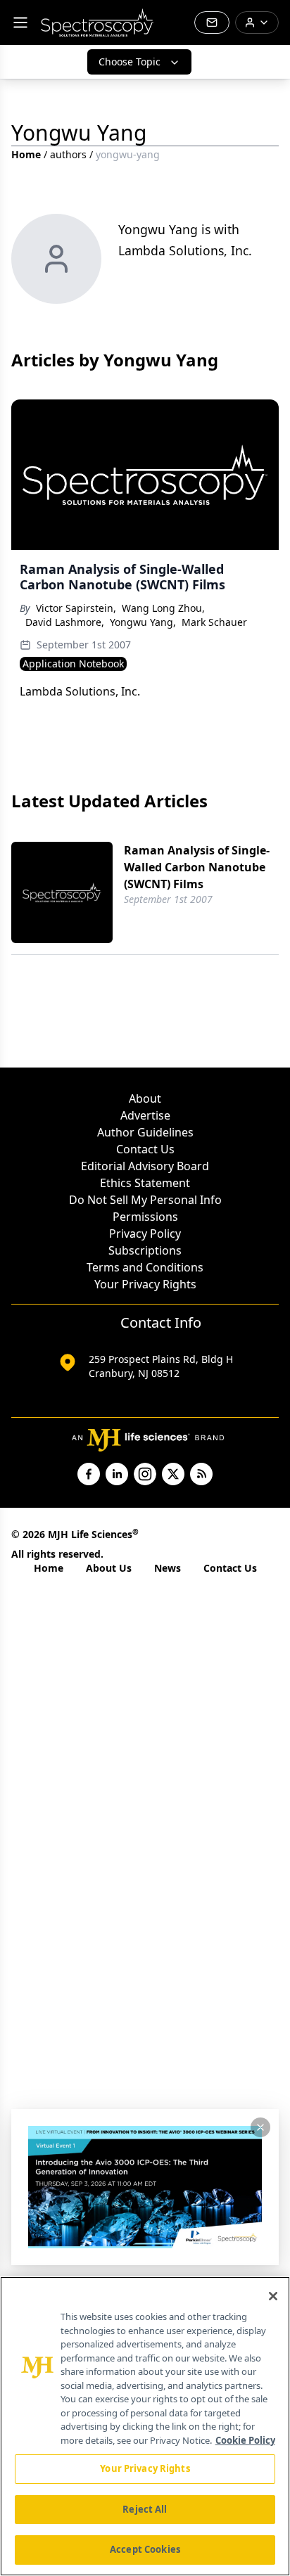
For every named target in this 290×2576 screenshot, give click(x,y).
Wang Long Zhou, (163, 608)
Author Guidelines (145, 1132)
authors (68, 154)
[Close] (273, 2296)
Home (26, 154)
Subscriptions (145, 1250)
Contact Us (145, 1149)
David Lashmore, (65, 622)
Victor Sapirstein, (76, 608)
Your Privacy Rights (145, 1284)
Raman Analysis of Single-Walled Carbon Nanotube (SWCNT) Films (197, 867)
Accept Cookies (145, 2549)
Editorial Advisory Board (145, 1166)
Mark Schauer (214, 622)
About (145, 1098)
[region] (145, 2426)
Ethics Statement (145, 1183)
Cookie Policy (245, 2440)
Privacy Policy (145, 1233)
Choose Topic (130, 62)
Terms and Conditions (145, 1267)
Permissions (145, 1217)
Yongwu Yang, (143, 622)
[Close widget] (260, 2127)
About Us (109, 1568)
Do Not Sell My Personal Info (145, 1200)
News (168, 1568)
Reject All (145, 2509)
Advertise (145, 1115)
